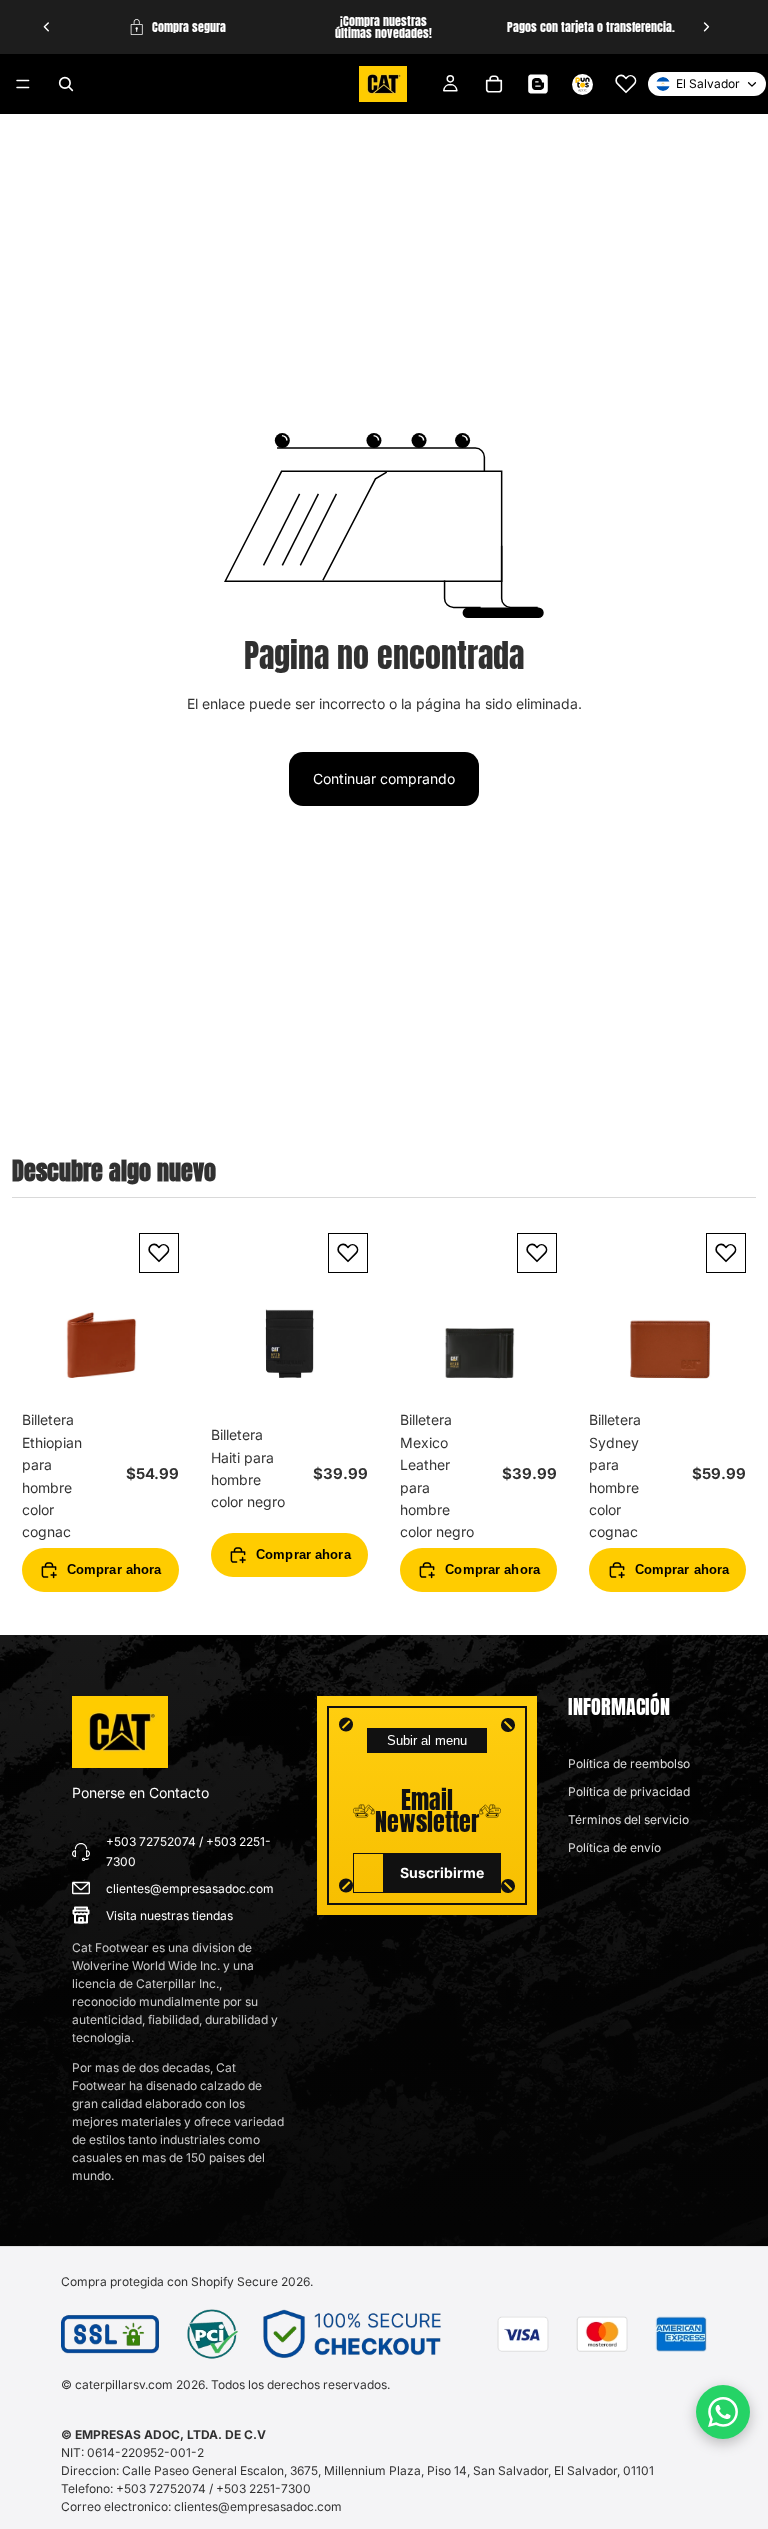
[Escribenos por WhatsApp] (723, 2412)
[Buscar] (66, 84)
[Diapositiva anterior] (47, 27)
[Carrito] (494, 84)
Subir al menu (427, 1740)
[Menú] (23, 84)
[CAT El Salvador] (120, 1732)
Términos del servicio (628, 1819)
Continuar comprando (384, 778)
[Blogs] (538, 84)
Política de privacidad (629, 1791)
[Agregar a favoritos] (159, 1253)
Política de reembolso (629, 1763)
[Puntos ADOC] (582, 84)
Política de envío (614, 1847)
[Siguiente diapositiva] (706, 27)
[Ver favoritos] (626, 84)
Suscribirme (442, 1872)
